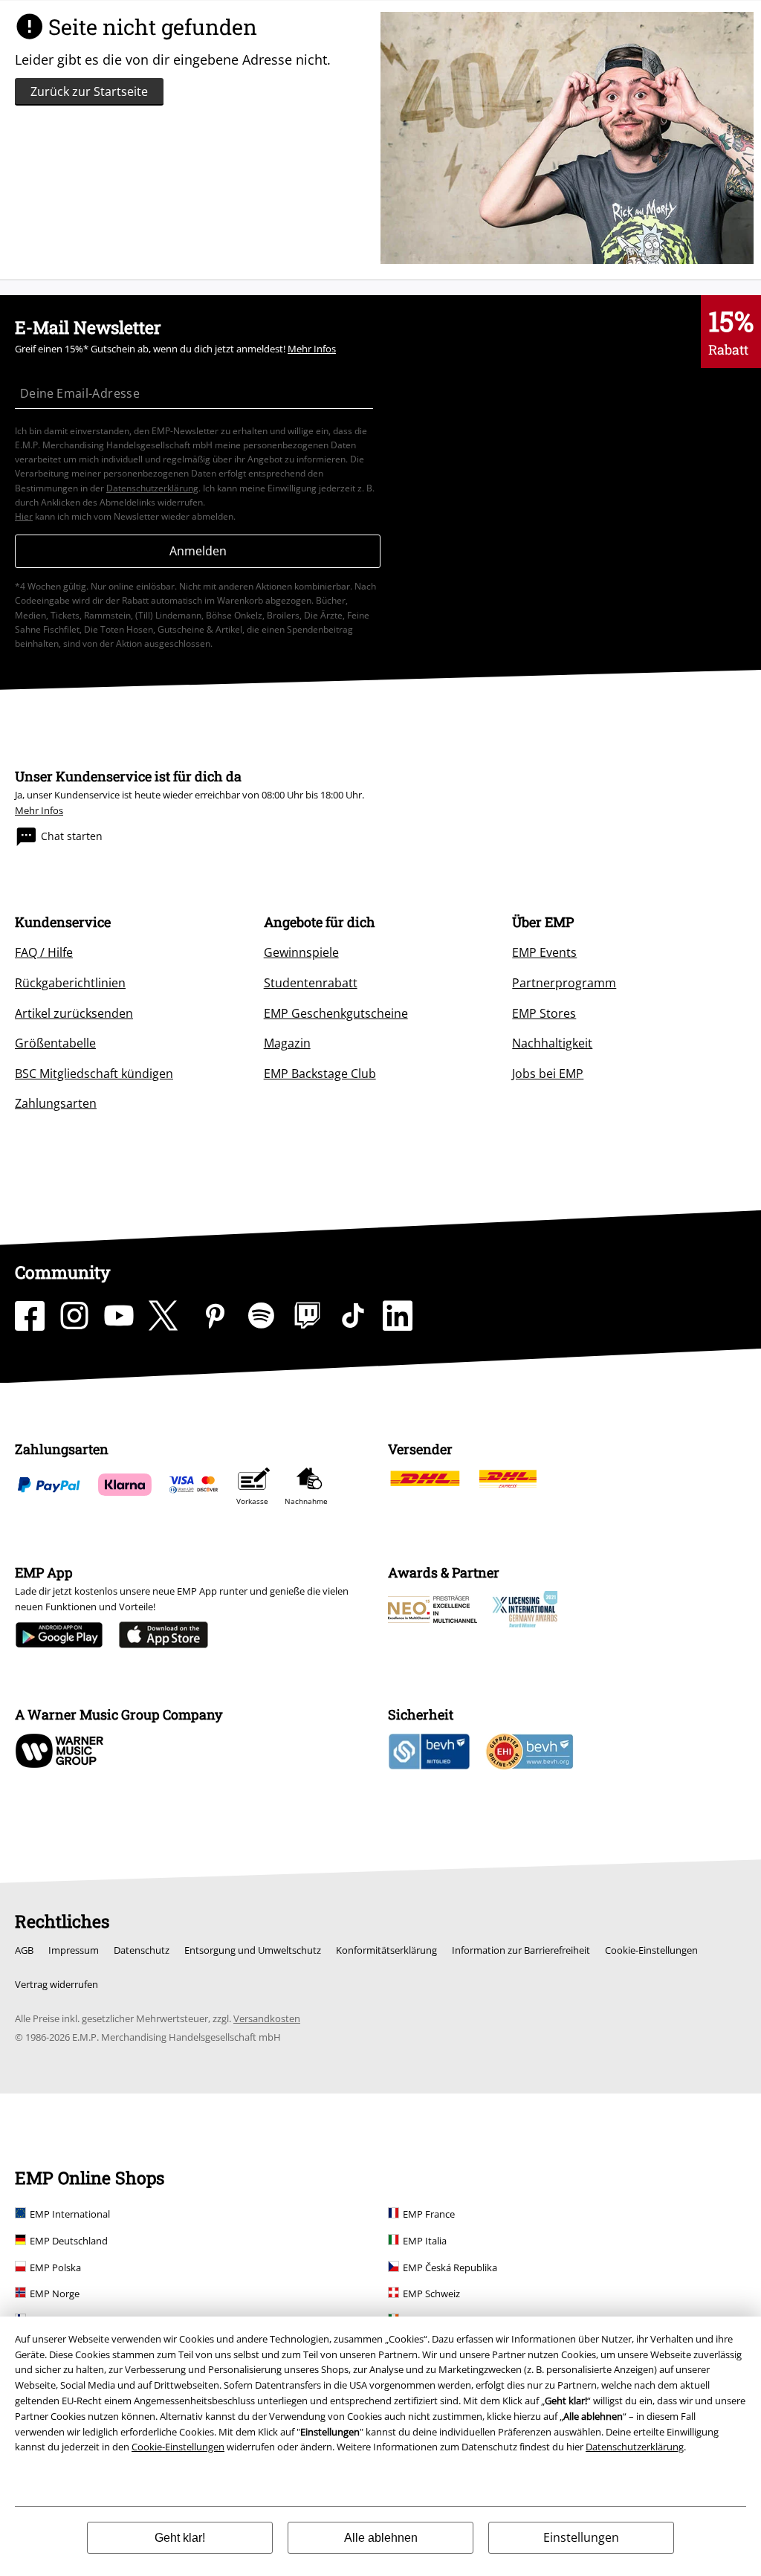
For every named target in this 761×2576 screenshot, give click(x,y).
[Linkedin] (398, 1316)
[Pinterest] (215, 1316)
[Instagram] (74, 1316)
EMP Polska (55, 2267)
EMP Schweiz (431, 2293)
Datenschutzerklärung (635, 2447)
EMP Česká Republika (450, 2267)
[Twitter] (167, 1316)
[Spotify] (261, 1316)
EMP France (429, 2214)
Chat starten (72, 836)
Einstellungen (581, 2537)
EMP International (70, 2214)
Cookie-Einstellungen (178, 2447)
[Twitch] (307, 1316)
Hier (24, 516)
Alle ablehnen (381, 2538)
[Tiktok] (353, 1316)
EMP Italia (425, 2241)
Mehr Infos (312, 349)
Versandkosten (267, 2018)
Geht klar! (180, 2538)
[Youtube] (119, 1316)
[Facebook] (30, 1316)
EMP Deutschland (69, 2241)
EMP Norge (55, 2293)
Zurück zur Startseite (89, 91)
